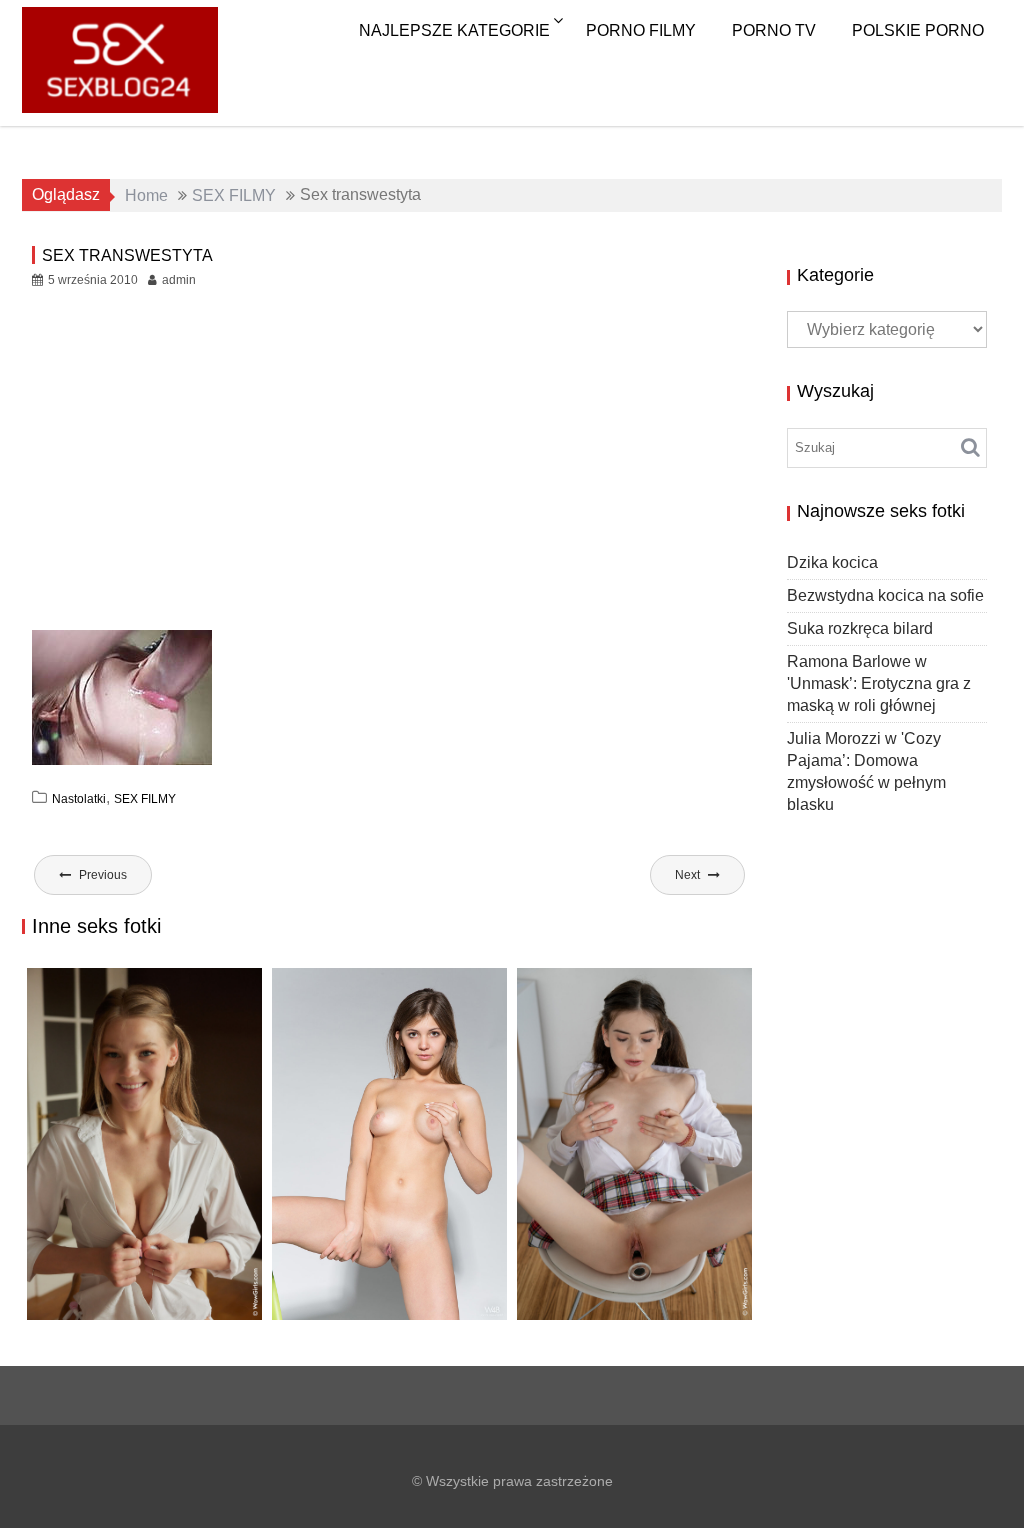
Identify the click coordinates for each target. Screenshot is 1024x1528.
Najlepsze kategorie (454, 30)
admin (179, 280)
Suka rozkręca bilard (860, 628)
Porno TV (774, 30)
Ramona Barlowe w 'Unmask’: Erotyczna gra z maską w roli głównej (879, 683)
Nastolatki (79, 799)
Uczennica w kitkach (616, 1299)
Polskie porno (918, 30)
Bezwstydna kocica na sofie (885, 595)
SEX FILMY (145, 799)
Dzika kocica (832, 562)
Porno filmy (641, 30)
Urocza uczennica (116, 1299)
